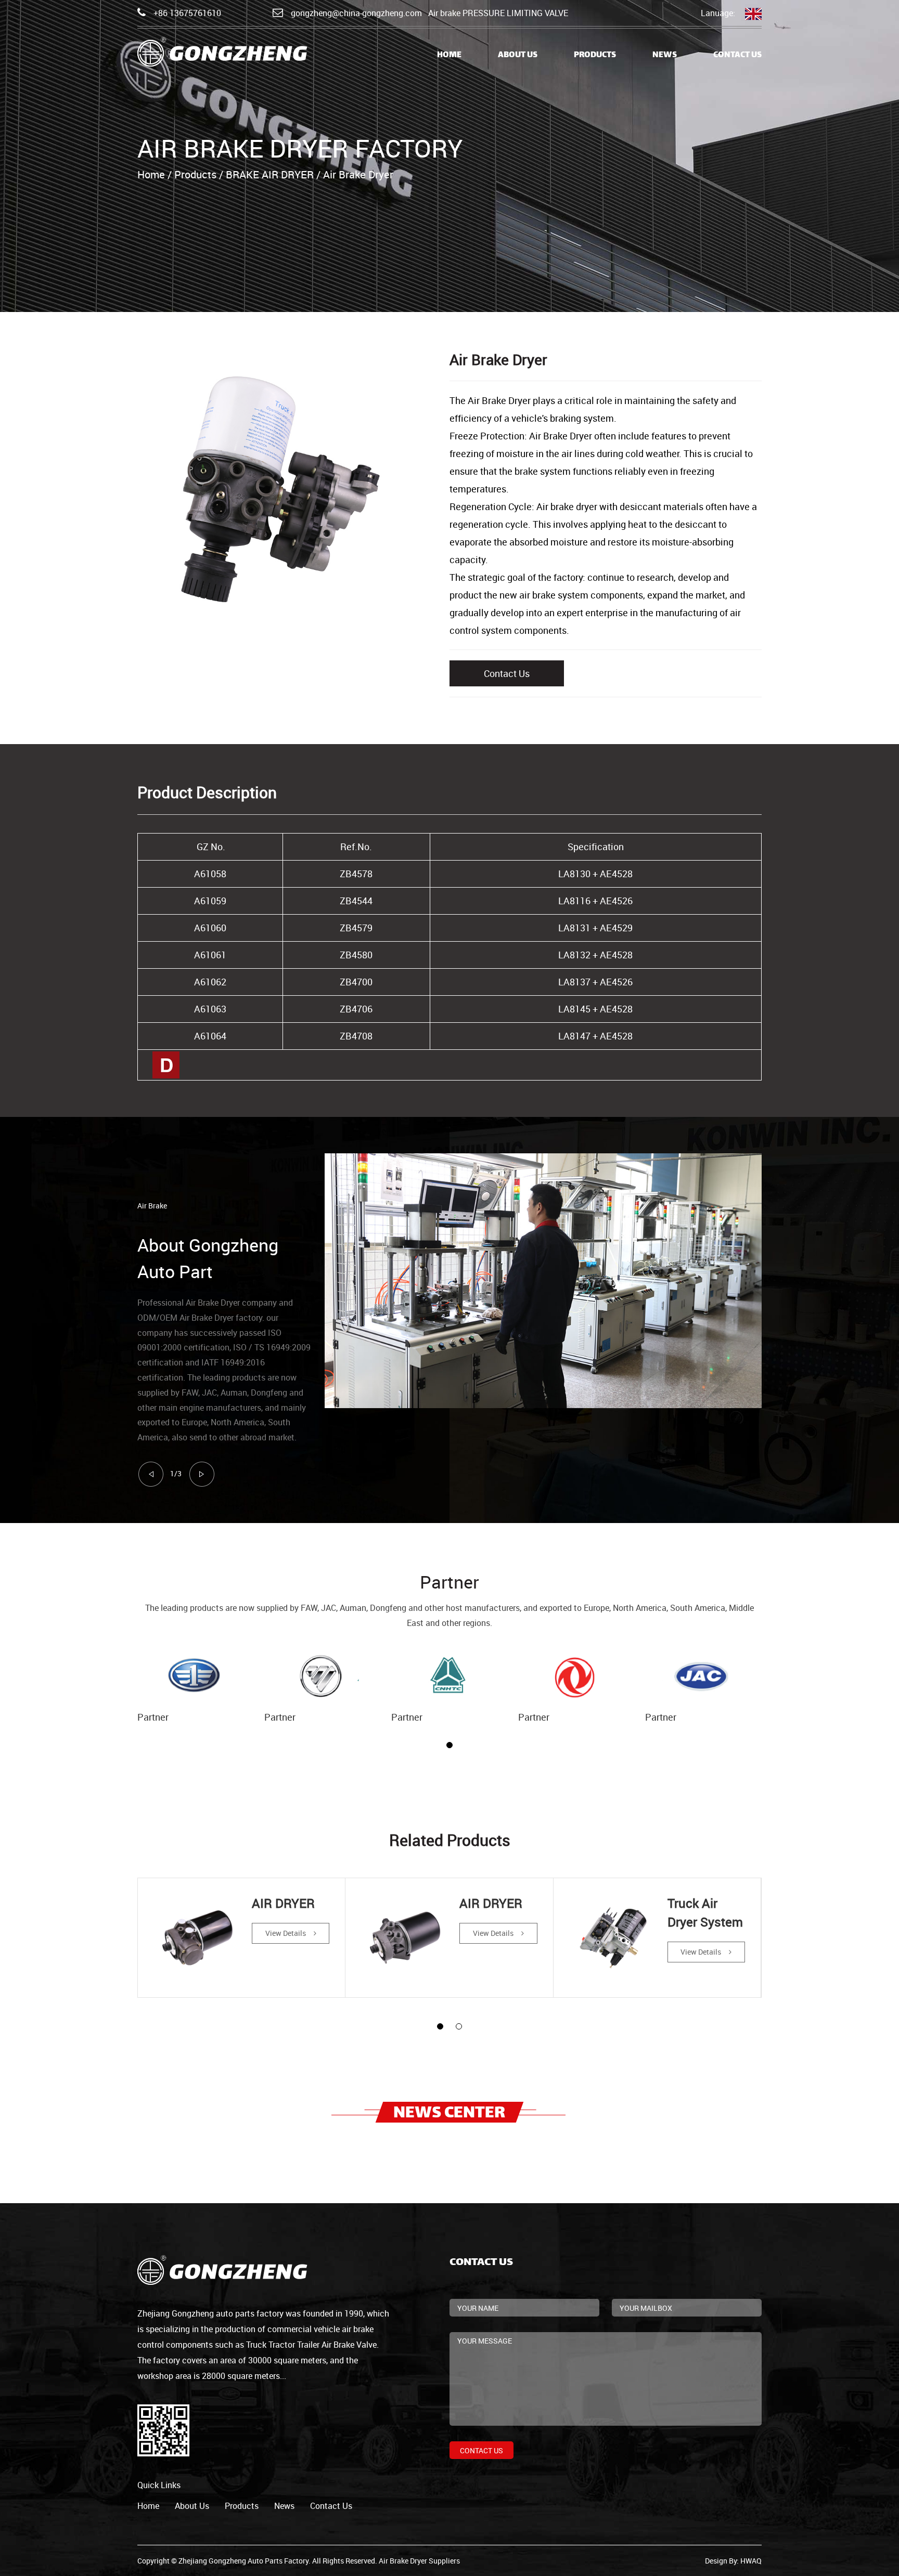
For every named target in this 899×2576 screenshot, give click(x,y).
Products (595, 55)
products (242, 2506)
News (665, 55)
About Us (518, 55)
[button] (449, 1745)
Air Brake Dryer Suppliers (419, 2561)
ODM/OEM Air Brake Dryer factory (200, 1318)
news (284, 2506)
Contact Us (737, 55)
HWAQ (751, 2561)
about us (192, 2506)
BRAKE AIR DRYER (270, 174)
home (148, 2506)
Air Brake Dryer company (231, 1303)
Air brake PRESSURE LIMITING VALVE (498, 13)
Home (449, 55)
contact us (331, 2506)
